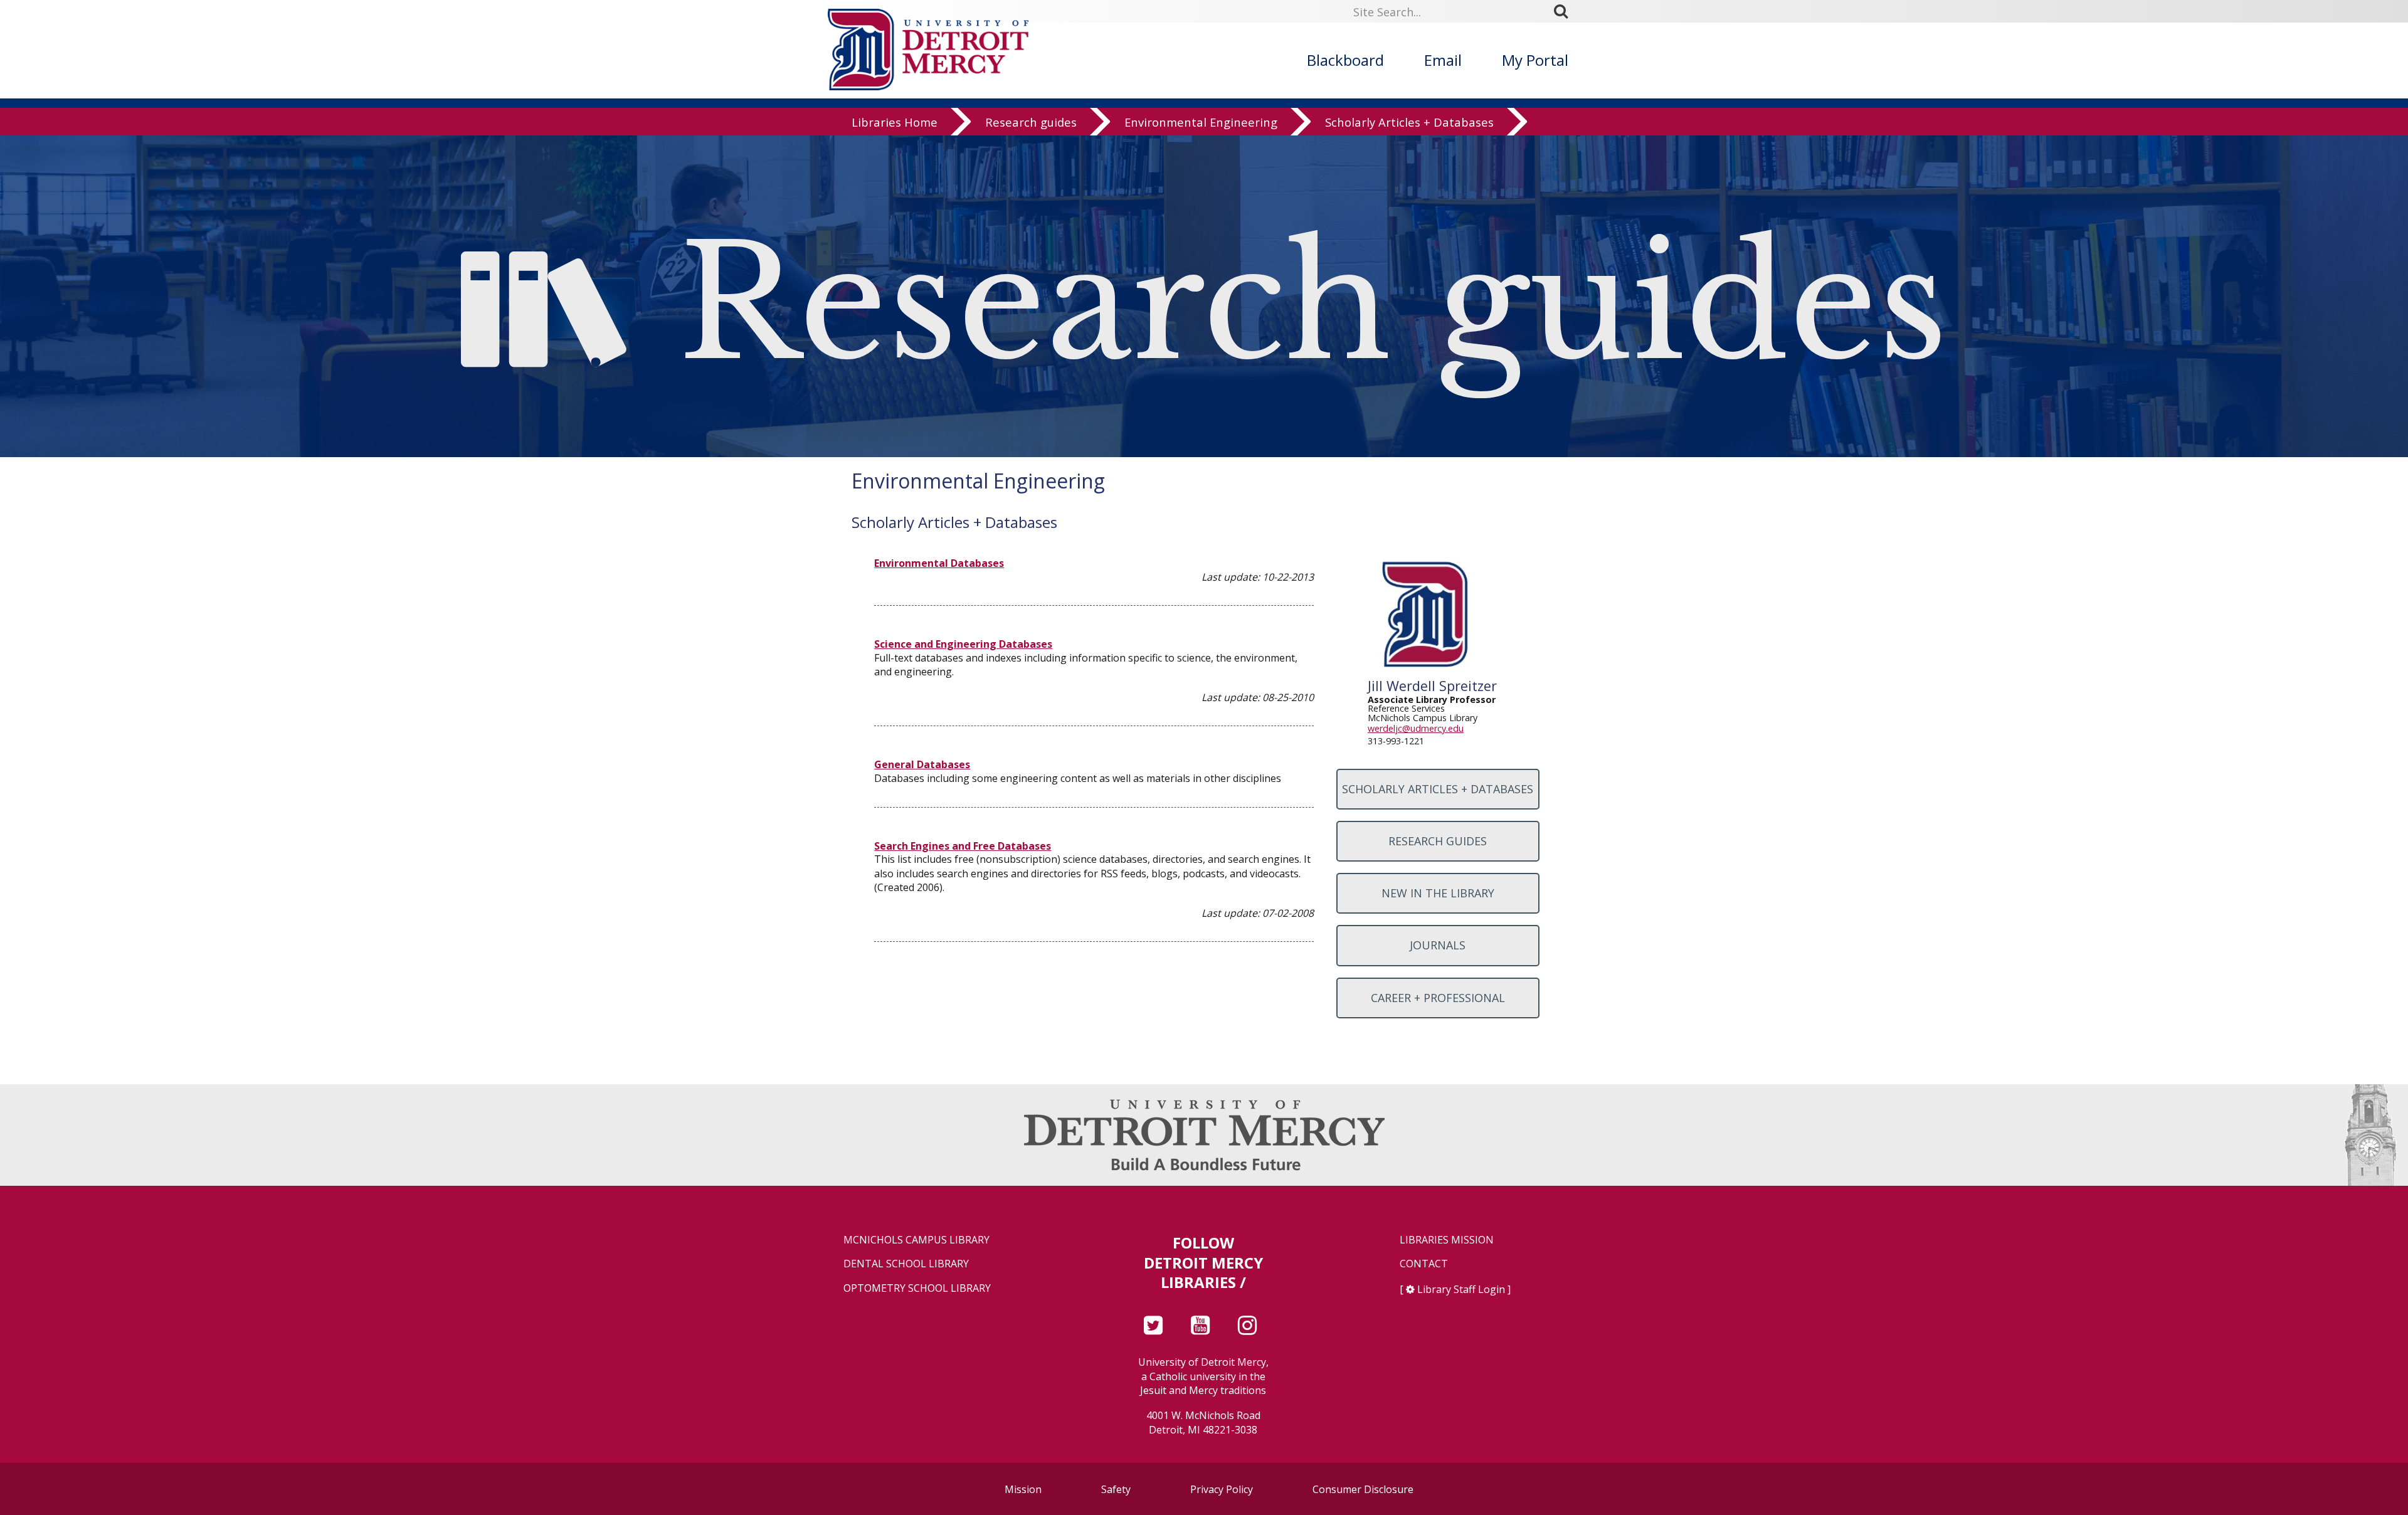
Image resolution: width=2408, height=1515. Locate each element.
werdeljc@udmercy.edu (1416, 728)
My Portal (1535, 60)
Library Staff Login (1461, 1289)
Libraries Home (895, 122)
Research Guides (1438, 841)
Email (1443, 60)
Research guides (1031, 122)
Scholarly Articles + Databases (1409, 122)
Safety (1116, 1489)
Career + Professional (1438, 998)
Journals (1438, 945)
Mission (1023, 1489)
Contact (1424, 1264)
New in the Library (1438, 893)
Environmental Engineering (1201, 122)
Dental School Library (906, 1264)
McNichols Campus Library (916, 1240)
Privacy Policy (1222, 1489)
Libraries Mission (1447, 1240)
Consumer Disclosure (1363, 1489)
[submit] (1565, 11)
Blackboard (1345, 60)
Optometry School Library (917, 1288)
